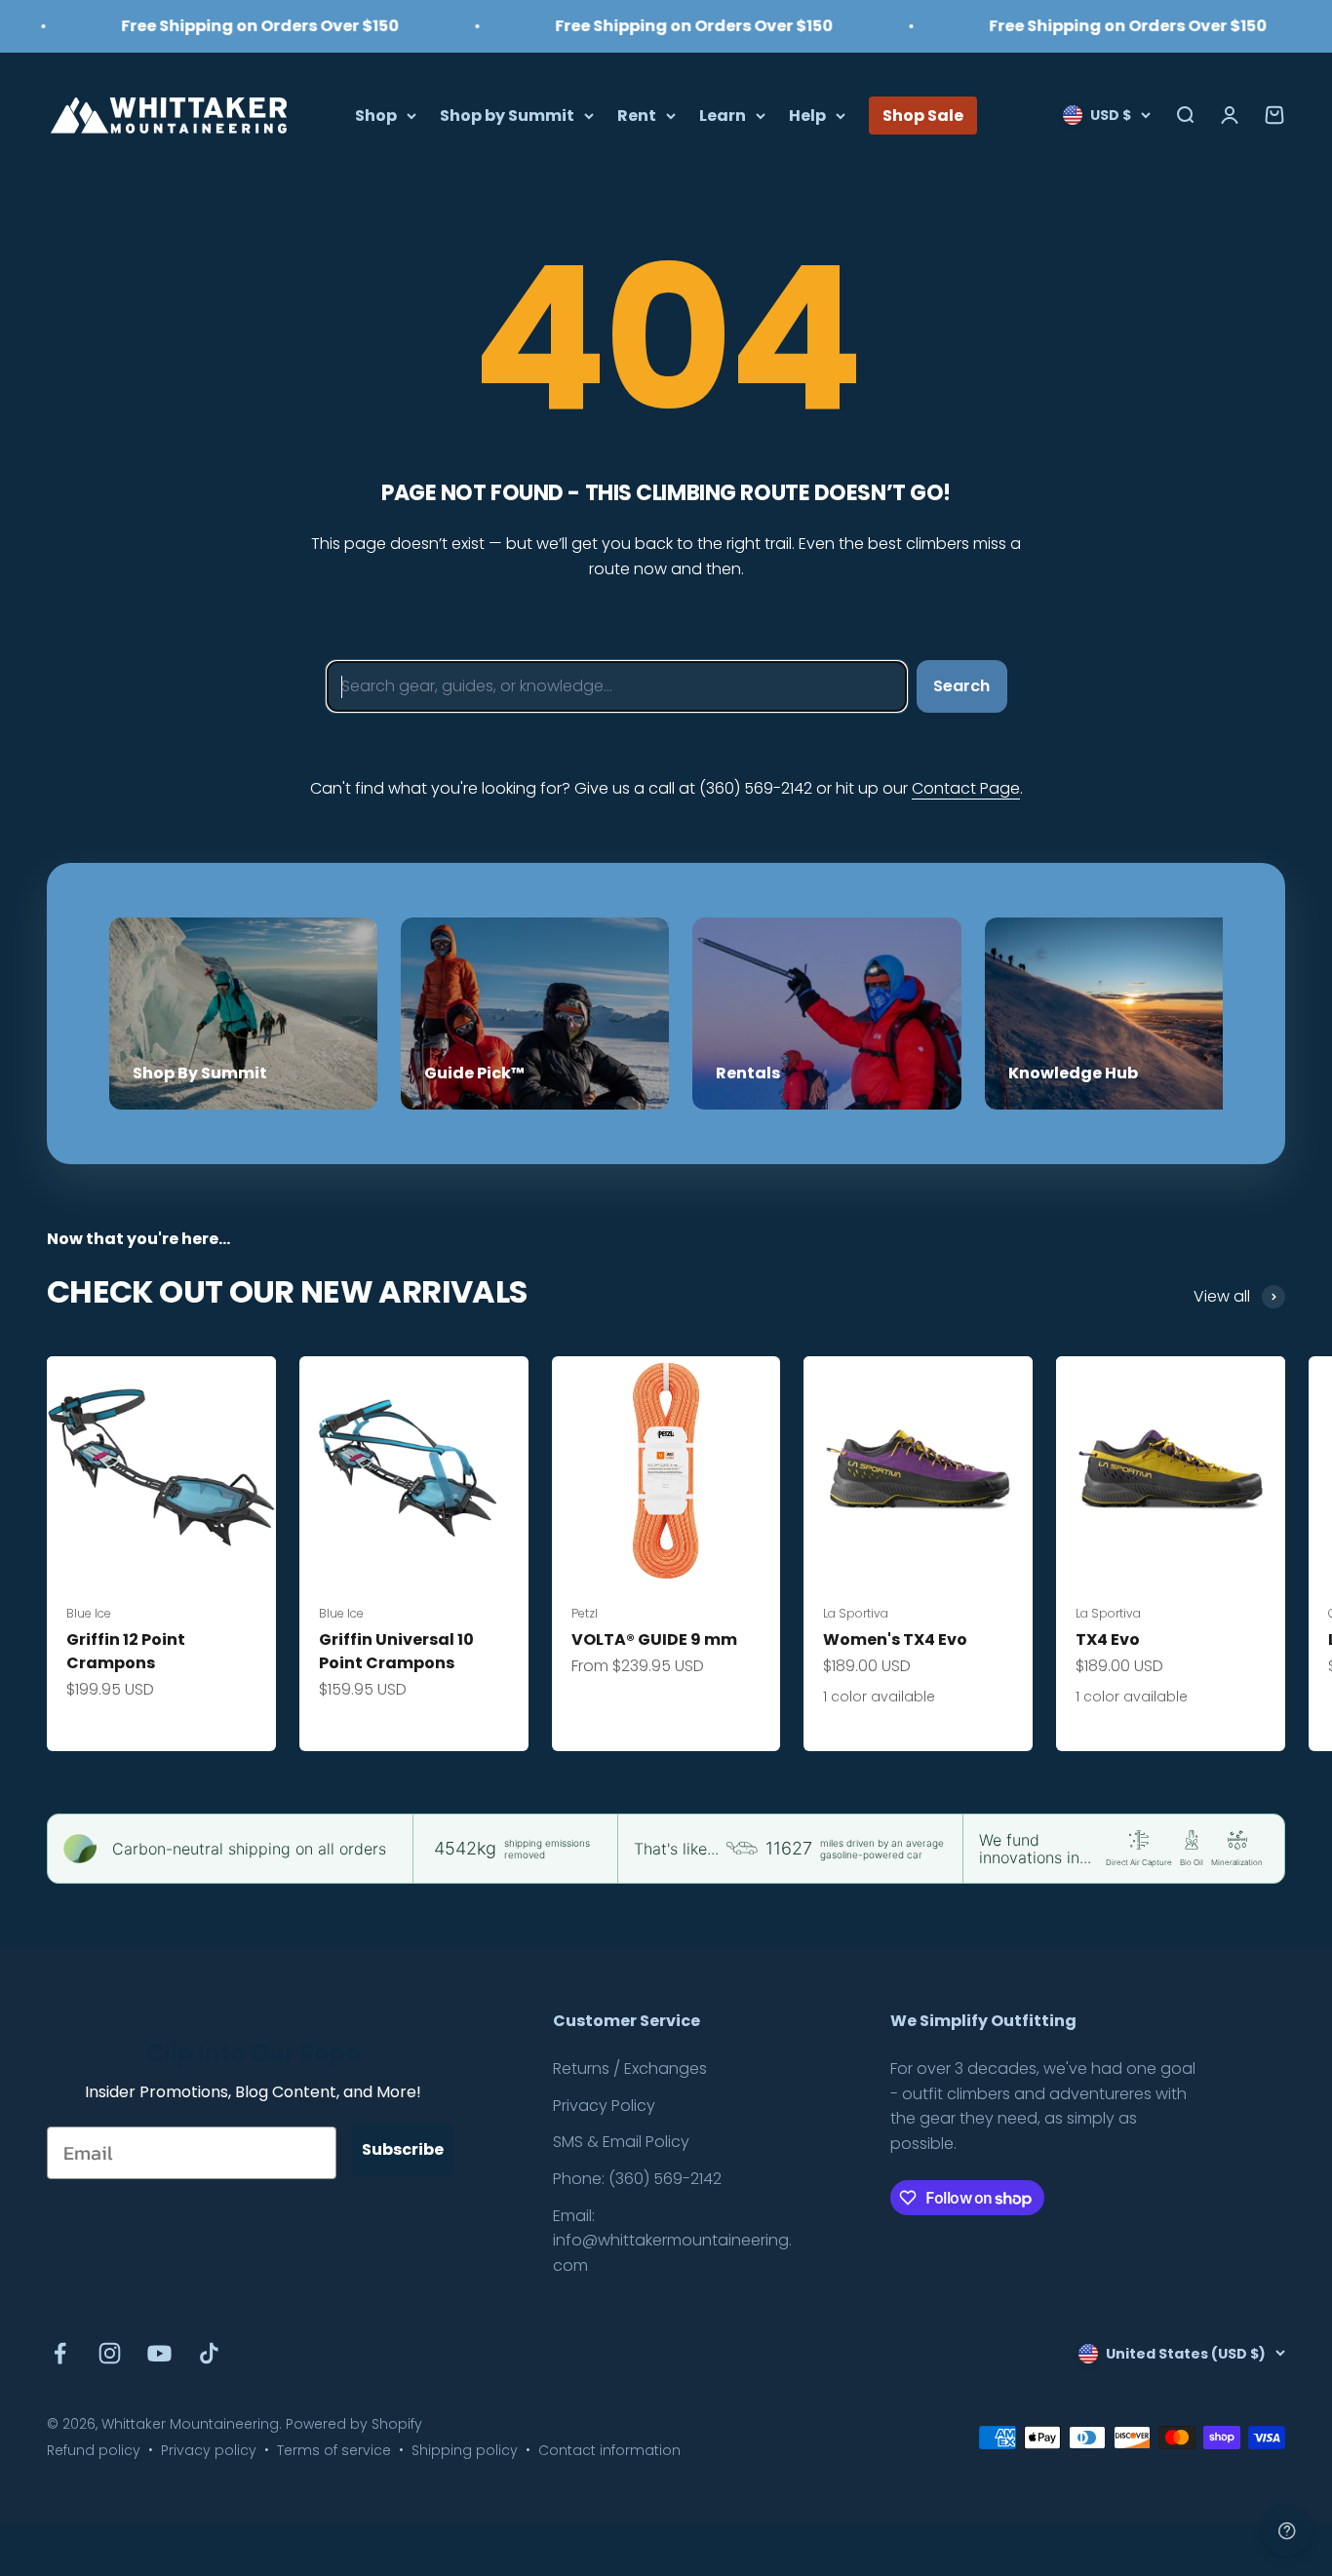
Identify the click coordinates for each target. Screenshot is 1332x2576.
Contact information (609, 2450)
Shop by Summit (507, 115)
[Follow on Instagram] (110, 2353)
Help (807, 115)
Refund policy (94, 2450)
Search (961, 686)
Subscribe (403, 2149)
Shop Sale (923, 115)
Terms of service (334, 2450)
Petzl (585, 1613)
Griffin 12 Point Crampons (126, 1651)
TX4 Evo (1108, 1639)
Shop (376, 115)
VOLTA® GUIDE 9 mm (654, 1639)
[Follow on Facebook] (60, 2353)
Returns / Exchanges (630, 2069)
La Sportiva (856, 1613)
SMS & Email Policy (621, 2142)
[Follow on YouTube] (159, 2353)
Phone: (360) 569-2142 (637, 2179)
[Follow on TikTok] (209, 2353)
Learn (723, 115)
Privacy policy (209, 2450)
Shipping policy (465, 2450)
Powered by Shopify (354, 2424)
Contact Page (966, 788)
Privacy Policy (604, 2106)
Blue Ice (89, 1613)
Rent (637, 115)
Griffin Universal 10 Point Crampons (396, 1651)
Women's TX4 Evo (895, 1639)
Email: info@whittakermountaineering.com (672, 2241)
